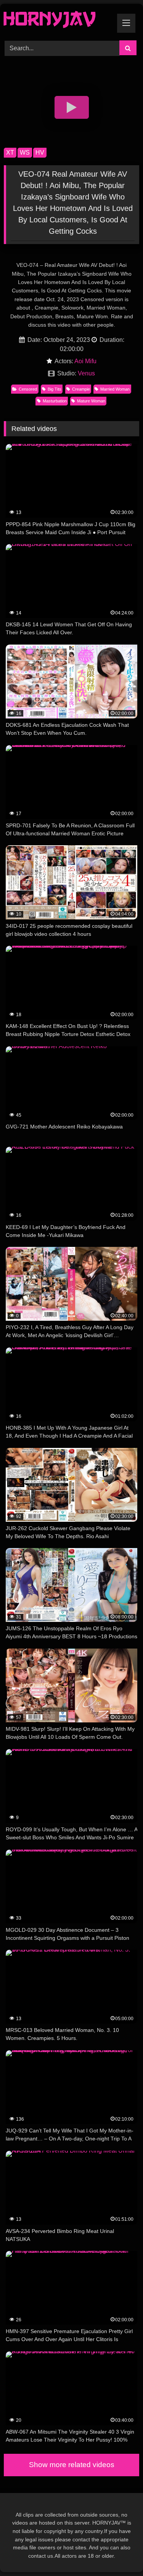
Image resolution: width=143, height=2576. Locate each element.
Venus (86, 373)
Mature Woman (91, 401)
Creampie (81, 389)
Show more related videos (72, 2465)
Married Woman (115, 389)
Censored (28, 389)
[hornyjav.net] (59, 21)
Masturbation (55, 401)
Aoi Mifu (85, 361)
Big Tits (55, 389)
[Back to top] (119, 2553)
